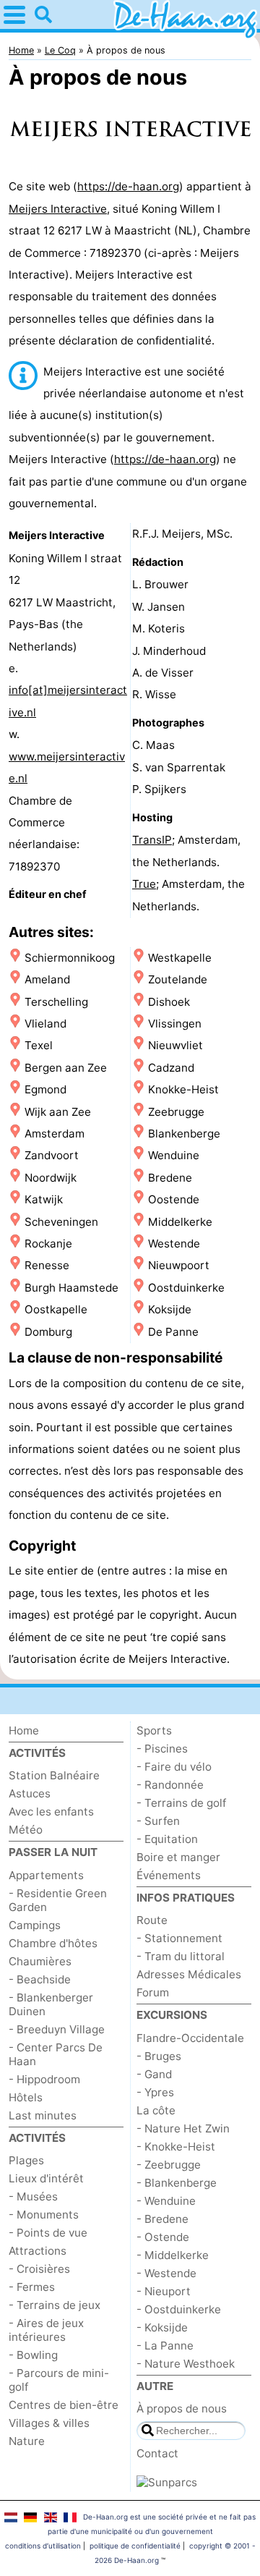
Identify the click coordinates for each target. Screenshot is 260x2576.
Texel (39, 1045)
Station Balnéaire (54, 1775)
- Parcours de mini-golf (59, 2380)
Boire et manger (178, 1857)
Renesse (47, 1265)
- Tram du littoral (181, 1956)
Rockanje (48, 1243)
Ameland (47, 979)
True (144, 884)
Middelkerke (180, 1222)
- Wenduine (166, 2201)
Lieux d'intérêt (46, 2178)
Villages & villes (49, 2423)
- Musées (33, 2196)
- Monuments (44, 2215)
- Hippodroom (44, 2079)
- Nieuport (164, 2291)
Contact (157, 2453)
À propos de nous (182, 2408)
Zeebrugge (176, 1112)
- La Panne (165, 2346)
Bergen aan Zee (66, 1068)
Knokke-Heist (183, 1089)
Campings (35, 1925)
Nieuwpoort (179, 1265)
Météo (26, 1830)
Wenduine (174, 1155)
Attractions (38, 2251)
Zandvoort (52, 1155)
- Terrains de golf (181, 1803)
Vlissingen (175, 1024)
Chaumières (40, 1961)
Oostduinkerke (186, 1288)
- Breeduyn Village (57, 2029)
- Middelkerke (173, 2255)
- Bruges (159, 2056)
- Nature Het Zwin (183, 2128)
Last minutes (43, 2115)
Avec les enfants (51, 1812)
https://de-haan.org (128, 186)
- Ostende (163, 2237)
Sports (154, 1730)
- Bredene (162, 2219)
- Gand (154, 2074)
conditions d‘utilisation (43, 2546)
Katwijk (44, 1199)
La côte (156, 2110)
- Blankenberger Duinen (51, 2004)
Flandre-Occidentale (190, 2038)
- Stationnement (179, 1938)
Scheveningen (61, 1222)
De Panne (173, 1332)
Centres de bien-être (64, 2405)
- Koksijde (162, 2327)
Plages (26, 2160)
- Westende (166, 2273)
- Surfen (158, 1821)
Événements (169, 1875)
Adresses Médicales (189, 1974)
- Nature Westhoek (186, 2364)
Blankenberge (184, 1134)
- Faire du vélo (174, 1767)
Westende (174, 1243)
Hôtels (26, 2097)
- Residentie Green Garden (58, 1900)
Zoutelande (178, 979)
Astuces (30, 1793)
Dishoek (169, 1002)
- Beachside (40, 1979)
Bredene (170, 1178)
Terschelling (56, 1002)
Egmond (45, 1089)
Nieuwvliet (175, 1045)
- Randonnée (170, 1785)
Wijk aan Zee (58, 1112)
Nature (27, 2441)
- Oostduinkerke (179, 2309)
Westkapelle (180, 958)
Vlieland (45, 1024)
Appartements (46, 1875)
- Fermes (32, 2287)
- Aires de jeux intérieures (46, 2330)
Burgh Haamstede (71, 1288)
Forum (153, 1992)
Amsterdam (55, 1134)
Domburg (48, 1332)
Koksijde (170, 1309)
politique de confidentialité (135, 2546)
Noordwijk (51, 1178)
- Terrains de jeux (55, 2305)
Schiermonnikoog (70, 958)
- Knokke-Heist (176, 2147)
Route (152, 1920)
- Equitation (167, 1839)
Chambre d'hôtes (53, 1943)
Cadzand (171, 1068)
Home (24, 1730)
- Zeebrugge (169, 2165)
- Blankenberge (177, 2183)
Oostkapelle (56, 1309)
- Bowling (33, 2355)
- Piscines (162, 1749)
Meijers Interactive (58, 209)
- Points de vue (48, 2233)
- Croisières (39, 2269)
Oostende (174, 1199)
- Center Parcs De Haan (56, 2054)
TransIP (152, 840)
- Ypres (155, 2092)
